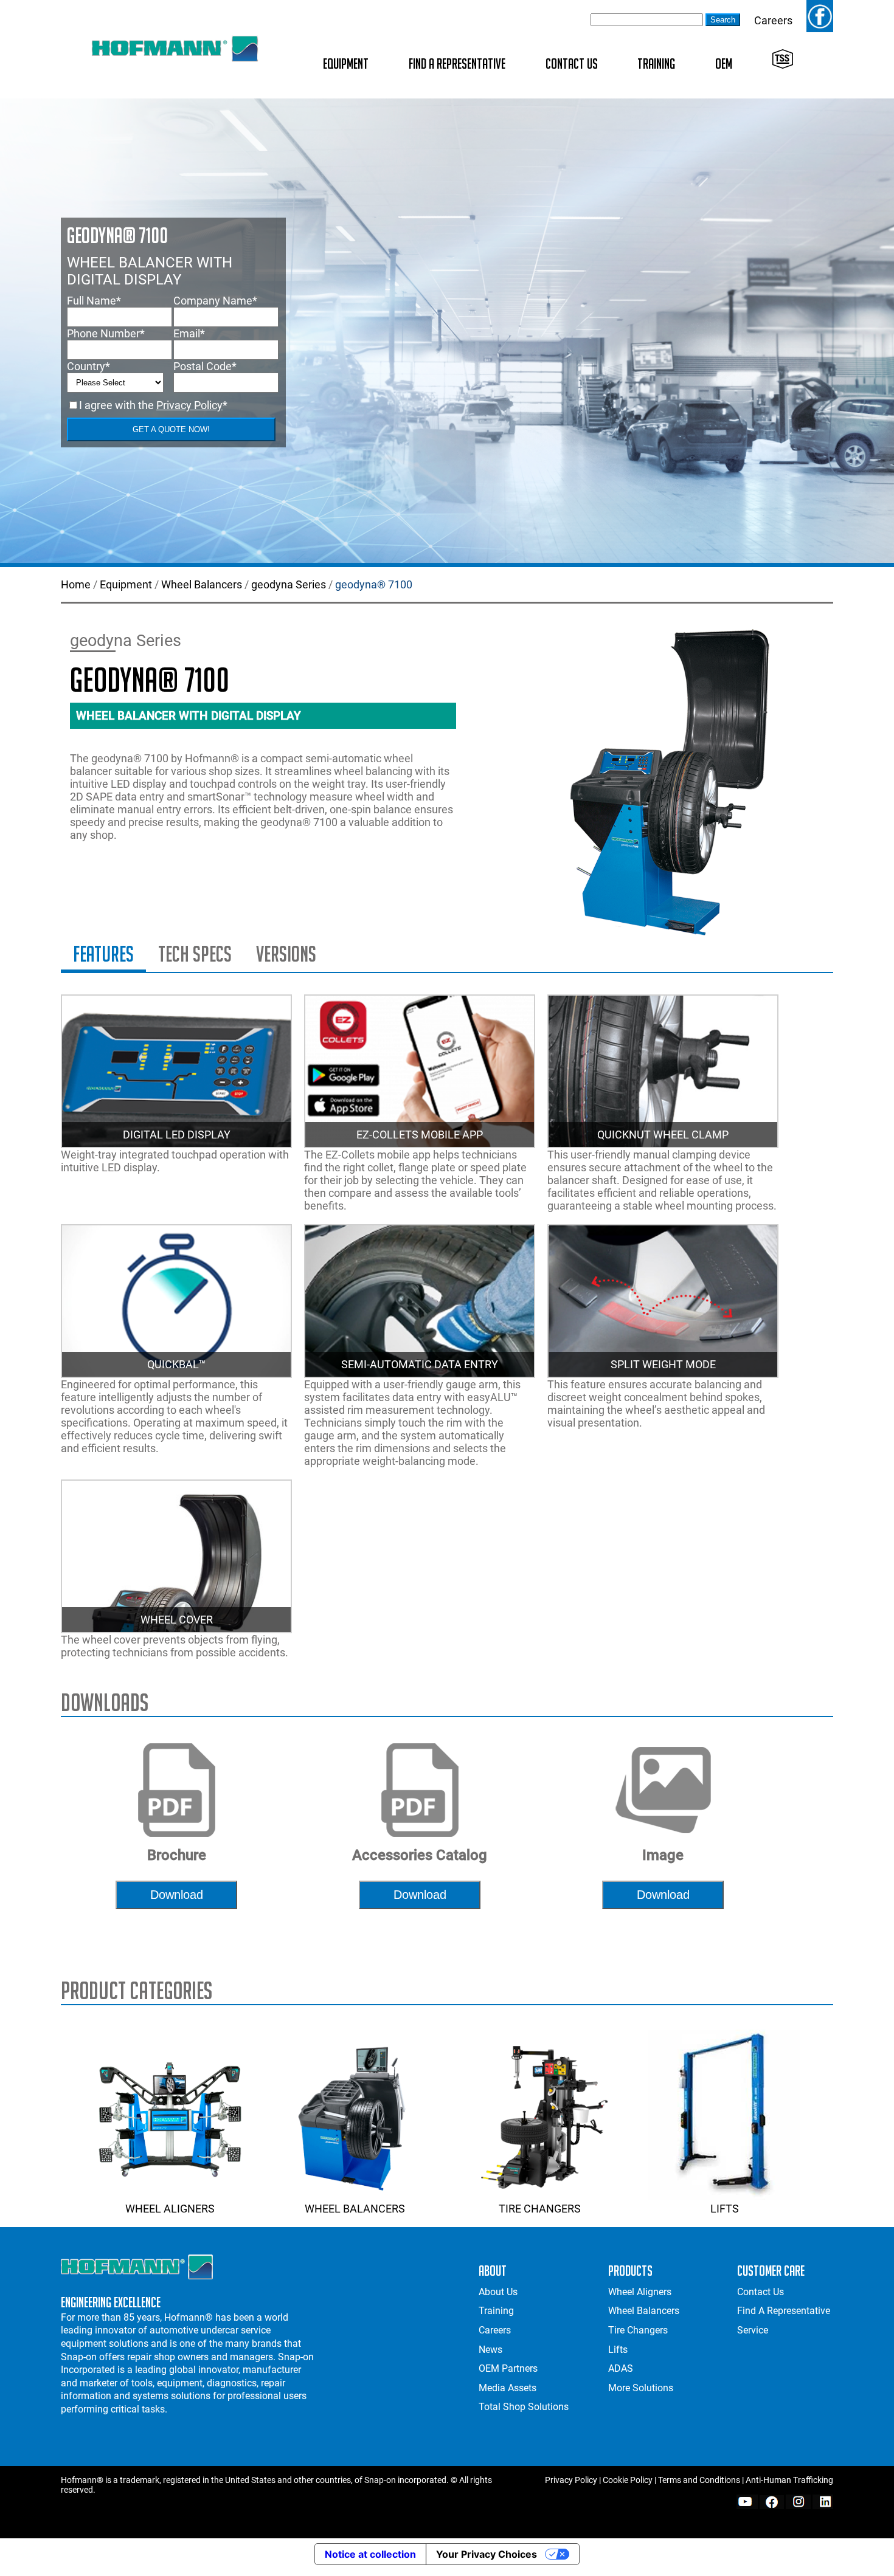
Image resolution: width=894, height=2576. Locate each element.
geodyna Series (289, 584)
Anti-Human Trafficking (789, 2480)
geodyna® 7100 (374, 584)
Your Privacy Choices (487, 2554)
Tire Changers (540, 2209)
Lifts (725, 2209)
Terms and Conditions (699, 2480)
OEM (724, 64)
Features (103, 954)
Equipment (346, 64)
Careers (773, 20)
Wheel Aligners (170, 2209)
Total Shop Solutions (524, 2407)
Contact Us (572, 64)
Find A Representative (457, 64)
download (177, 1895)
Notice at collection (370, 2554)
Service (753, 2330)
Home (76, 584)
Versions (286, 954)
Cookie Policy (628, 2480)
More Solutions (641, 2388)
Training (656, 64)
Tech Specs (195, 954)
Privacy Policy (189, 405)
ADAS (621, 2368)
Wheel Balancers (202, 584)
